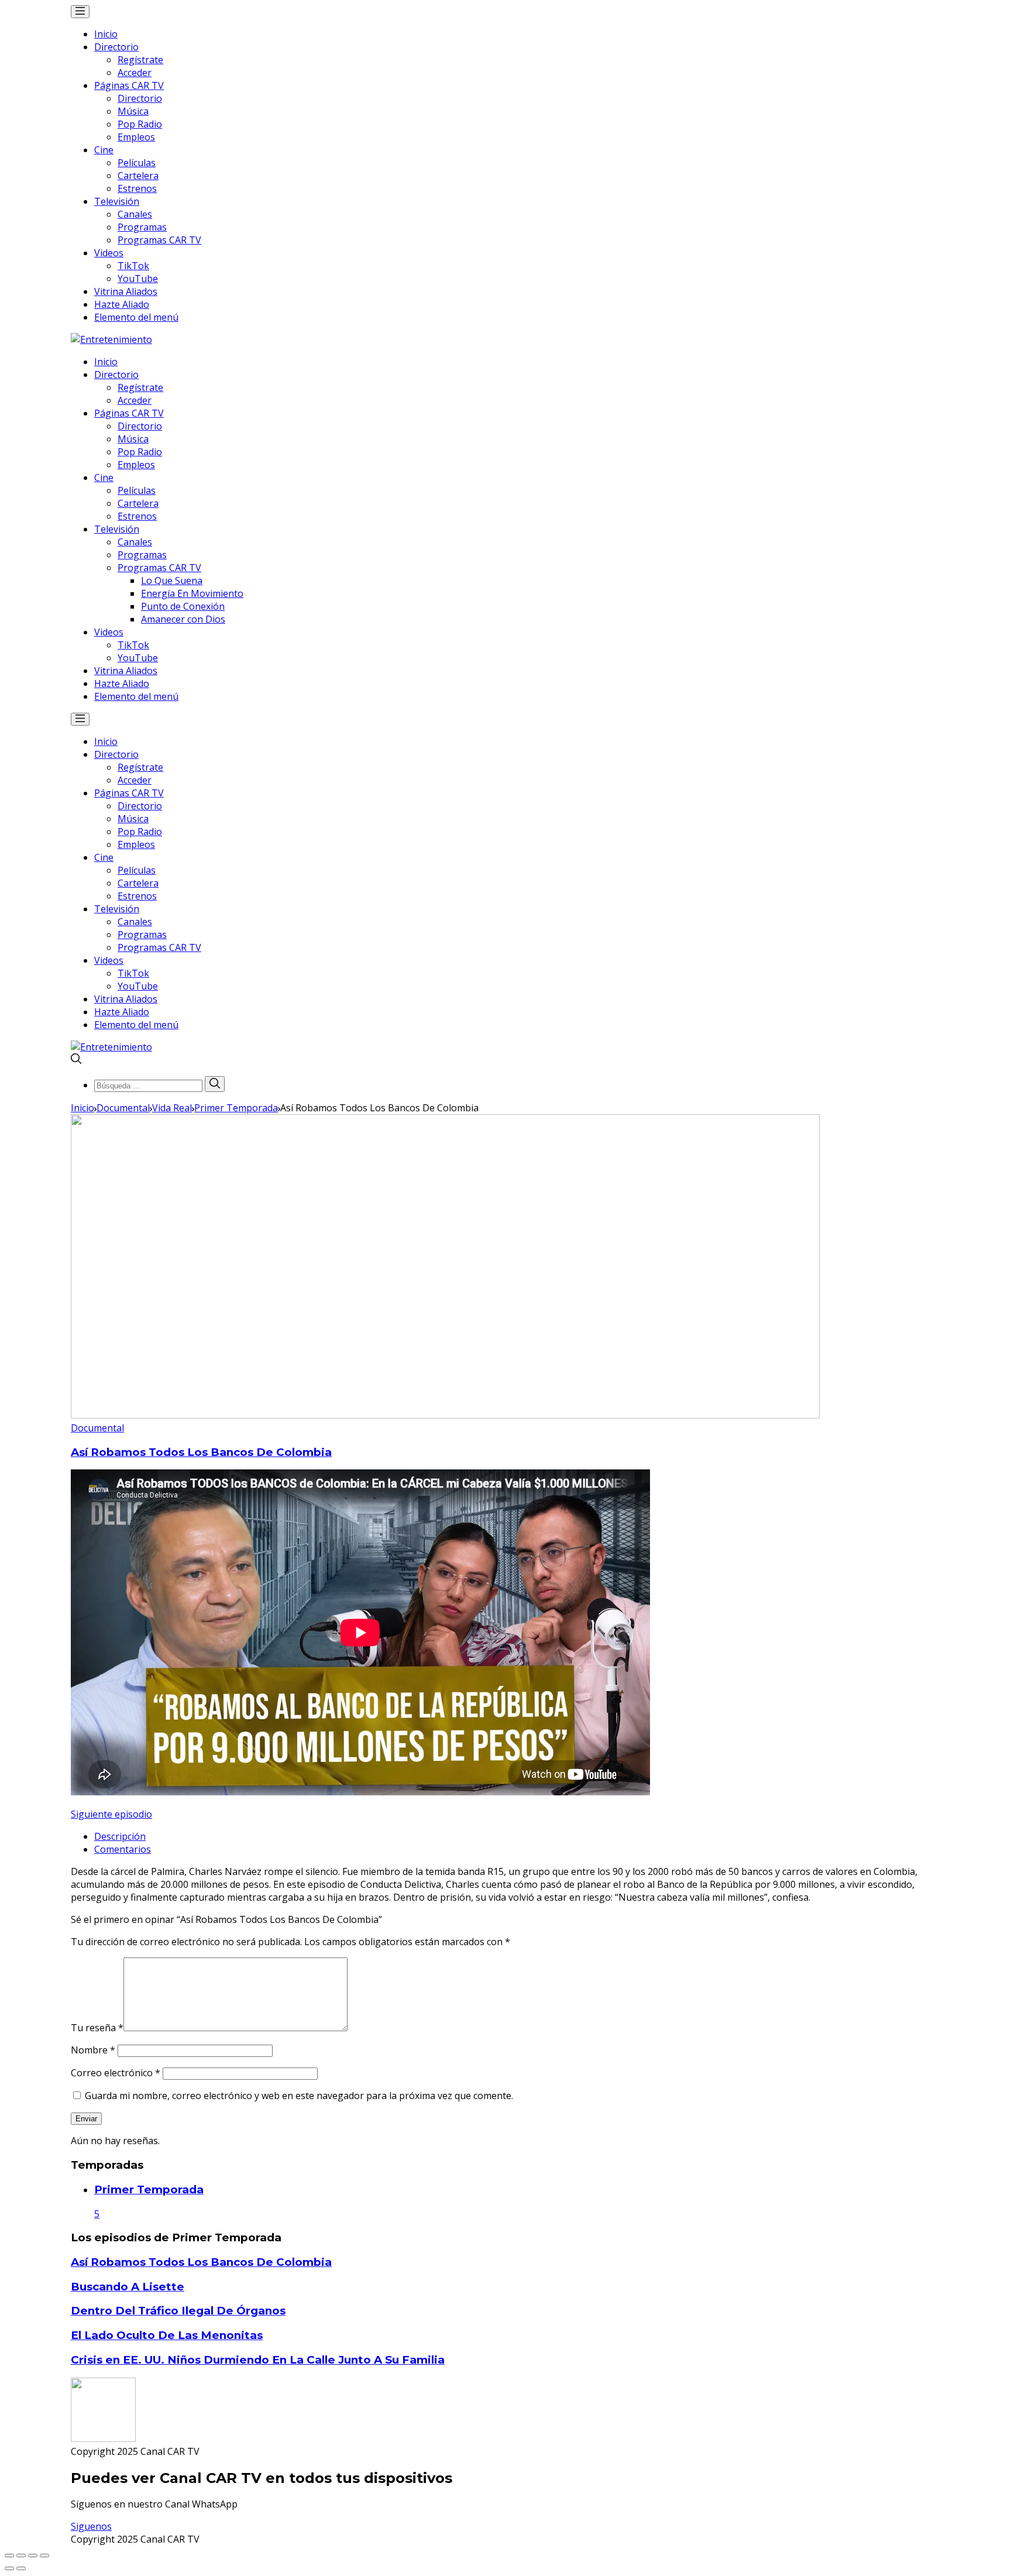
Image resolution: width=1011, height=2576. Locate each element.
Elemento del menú (136, 317)
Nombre (93, 2050)
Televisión (117, 201)
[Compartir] (21, 2556)
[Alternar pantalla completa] (33, 2556)
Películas (137, 163)
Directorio (116, 47)
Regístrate (140, 60)
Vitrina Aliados (126, 291)
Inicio (106, 34)
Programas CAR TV (159, 240)
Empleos (136, 137)
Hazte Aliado (122, 304)
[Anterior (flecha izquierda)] (9, 2568)
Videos (109, 253)
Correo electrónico (116, 2073)
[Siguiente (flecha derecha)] (21, 2568)
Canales (135, 214)
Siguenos (91, 2526)
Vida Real (172, 1108)
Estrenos (137, 188)
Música (133, 111)
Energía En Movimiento (192, 593)
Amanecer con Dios (183, 619)
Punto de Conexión (183, 606)
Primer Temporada (236, 1108)
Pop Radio (140, 124)
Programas (142, 227)
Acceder (135, 73)
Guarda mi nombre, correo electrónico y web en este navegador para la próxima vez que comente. (299, 2096)
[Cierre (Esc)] (9, 2556)
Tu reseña (97, 2028)
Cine (104, 150)
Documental (123, 1108)
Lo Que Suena (172, 581)
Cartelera (138, 176)
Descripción (120, 1836)
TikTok (133, 266)
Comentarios (123, 1849)
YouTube (138, 279)
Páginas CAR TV (129, 85)
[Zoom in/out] (44, 2556)
